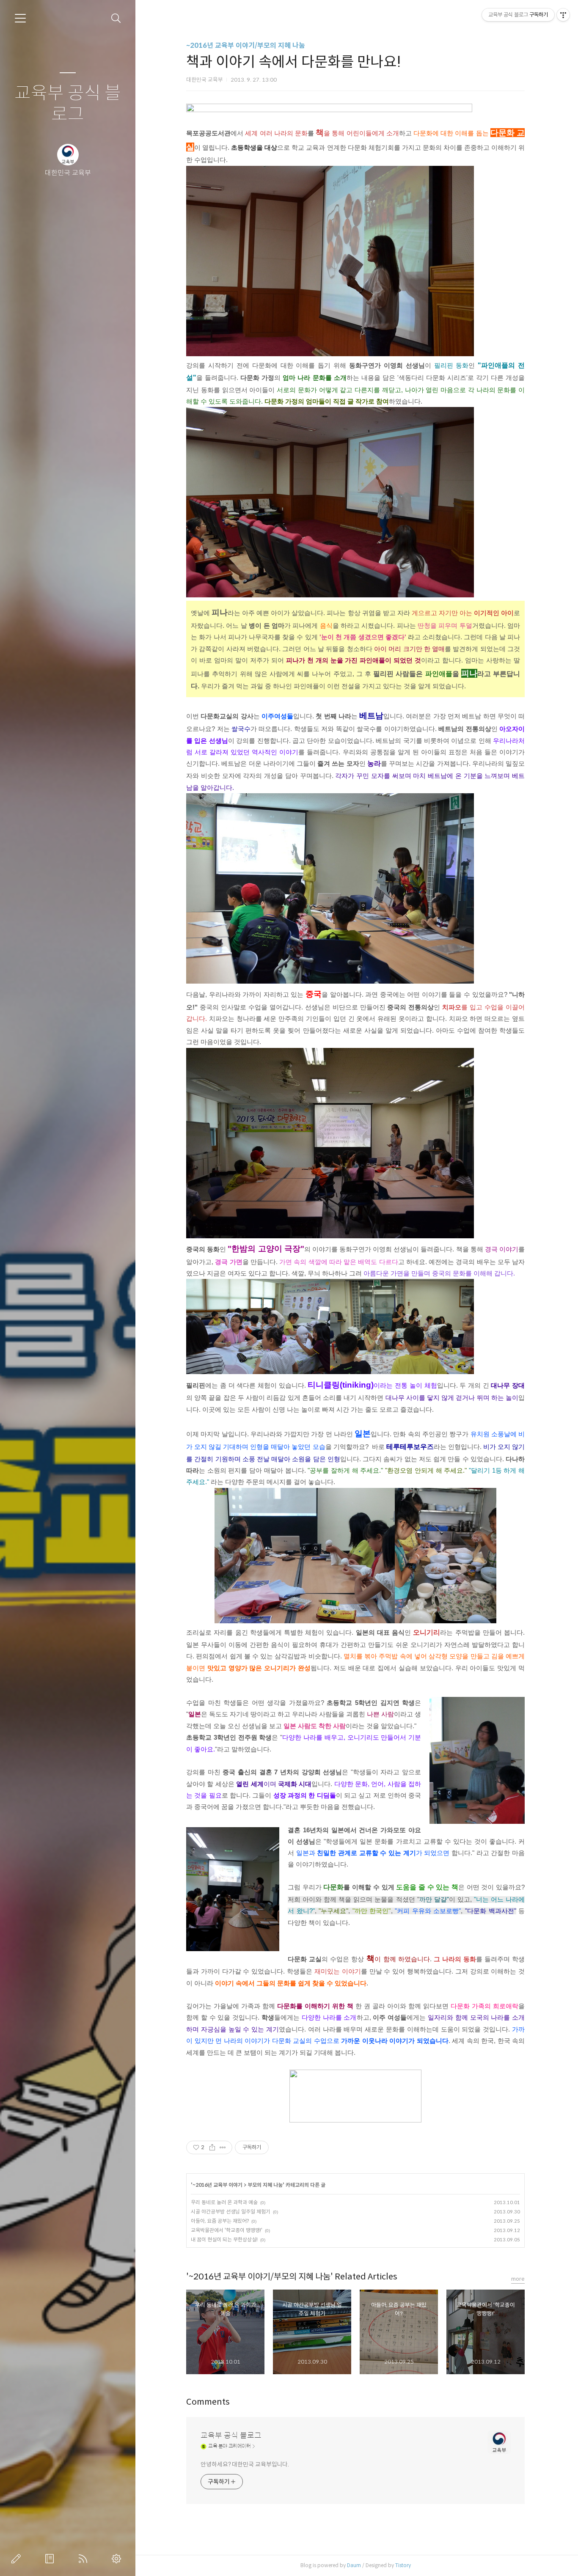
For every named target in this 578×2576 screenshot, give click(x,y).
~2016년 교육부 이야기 (217, 2185)
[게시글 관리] (223, 2147)
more (518, 2279)
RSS (85, 2559)
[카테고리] (20, 18)
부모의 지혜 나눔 (265, 2185)
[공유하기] (212, 2147)
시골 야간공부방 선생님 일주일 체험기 (231, 2212)
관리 (118, 2559)
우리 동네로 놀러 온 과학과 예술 (224, 2202)
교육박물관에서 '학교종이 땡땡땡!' (227, 2230)
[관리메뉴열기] (563, 15)
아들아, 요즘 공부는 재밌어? (220, 2221)
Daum (354, 2565)
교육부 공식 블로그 (68, 104)
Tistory (403, 2565)
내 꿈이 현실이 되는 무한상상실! (224, 2239)
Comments (208, 2402)
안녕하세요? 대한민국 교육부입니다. (245, 2464)
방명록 (51, 2559)
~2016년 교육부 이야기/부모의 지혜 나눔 (246, 45)
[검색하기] (116, 18)
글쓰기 (18, 2559)
